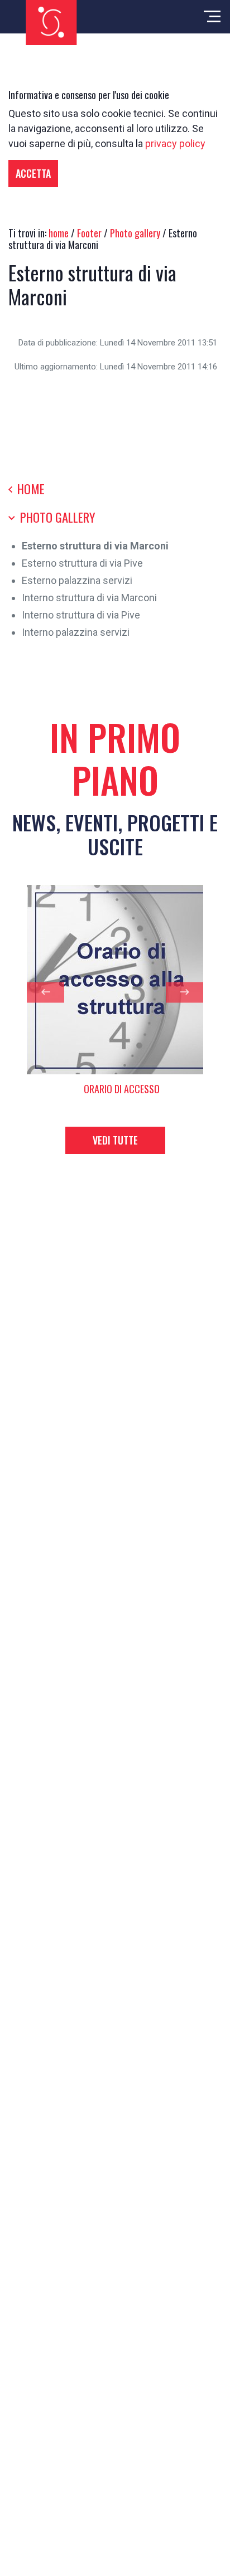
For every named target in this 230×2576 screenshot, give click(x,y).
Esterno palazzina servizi (77, 580)
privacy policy (175, 143)
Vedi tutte (115, 1140)
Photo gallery (135, 233)
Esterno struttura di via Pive (82, 563)
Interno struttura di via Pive (81, 615)
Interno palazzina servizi (76, 632)
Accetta (33, 173)
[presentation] (45, 992)
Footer (89, 233)
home (59, 233)
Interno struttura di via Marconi (89, 598)
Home (30, 489)
